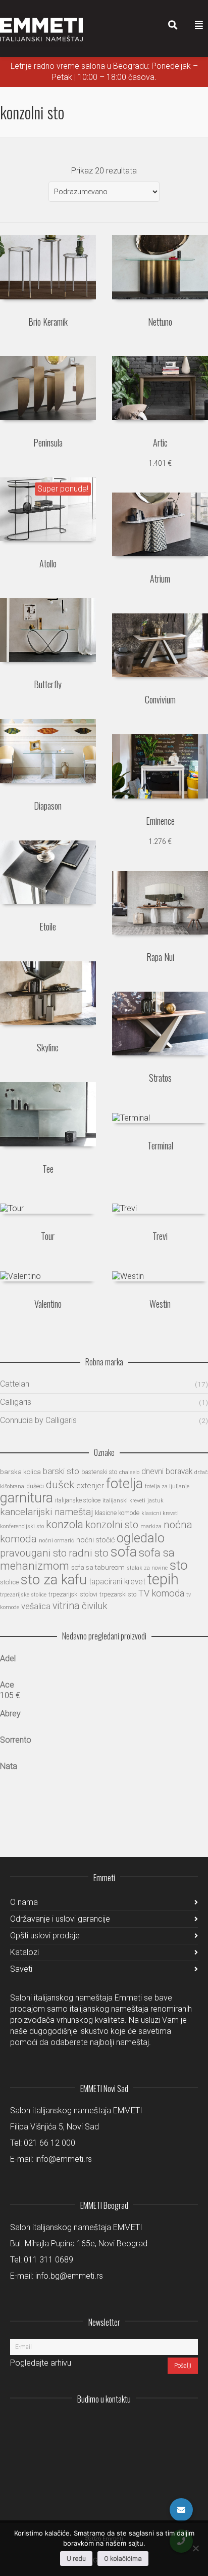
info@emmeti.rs (64, 2159)
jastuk (155, 1501)
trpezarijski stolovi (73, 1594)
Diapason (48, 806)
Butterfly (48, 684)
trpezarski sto (118, 1594)
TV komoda (161, 1593)
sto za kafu (54, 1580)
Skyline (48, 1047)
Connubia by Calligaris (38, 1420)
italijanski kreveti (124, 1501)
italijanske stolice (78, 1500)
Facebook (168, 2424)
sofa (124, 1552)
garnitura (27, 1498)
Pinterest (190, 2424)
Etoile (48, 926)
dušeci (35, 1486)
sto (179, 1565)
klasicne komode (117, 1513)
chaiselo (129, 1472)
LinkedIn (145, 2424)
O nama (24, 1902)
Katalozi (24, 1952)
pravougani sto (33, 1553)
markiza (151, 1526)
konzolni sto (112, 1525)
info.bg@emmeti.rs (69, 2276)
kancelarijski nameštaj (46, 1512)
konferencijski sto (22, 1526)
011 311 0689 (48, 2260)
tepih (163, 1579)
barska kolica (20, 1472)
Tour (48, 1236)
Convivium (160, 699)
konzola (65, 1524)
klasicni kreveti (160, 1513)
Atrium (160, 579)
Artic (160, 442)
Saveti (21, 1969)
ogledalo (141, 1538)
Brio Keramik (48, 322)
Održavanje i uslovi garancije (60, 1919)
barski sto (61, 1471)
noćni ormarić (57, 1541)
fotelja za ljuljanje (167, 1486)
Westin (160, 1304)
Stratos (160, 1078)
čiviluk (95, 1606)
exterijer (90, 1486)
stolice (9, 1582)
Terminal (160, 1145)
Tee (48, 1169)
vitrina (66, 1606)
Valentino (48, 1304)
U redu (76, 2559)
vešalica (36, 1606)
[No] (195, 2548)
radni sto (89, 1553)
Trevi (160, 1236)
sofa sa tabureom (98, 1567)
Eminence (160, 821)
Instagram (123, 2424)
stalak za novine (147, 1568)
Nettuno (160, 322)
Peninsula (48, 442)
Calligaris (16, 1402)
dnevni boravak (167, 1472)
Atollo (48, 563)
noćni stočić (95, 1540)
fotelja (124, 1484)
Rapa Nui (160, 957)
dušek (60, 1485)
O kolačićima (123, 2559)
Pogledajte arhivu (41, 2363)
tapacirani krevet (117, 1582)
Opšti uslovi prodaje (45, 1936)
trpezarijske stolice (23, 1595)
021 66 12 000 (49, 2143)
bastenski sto (99, 1472)
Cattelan (15, 1384)
